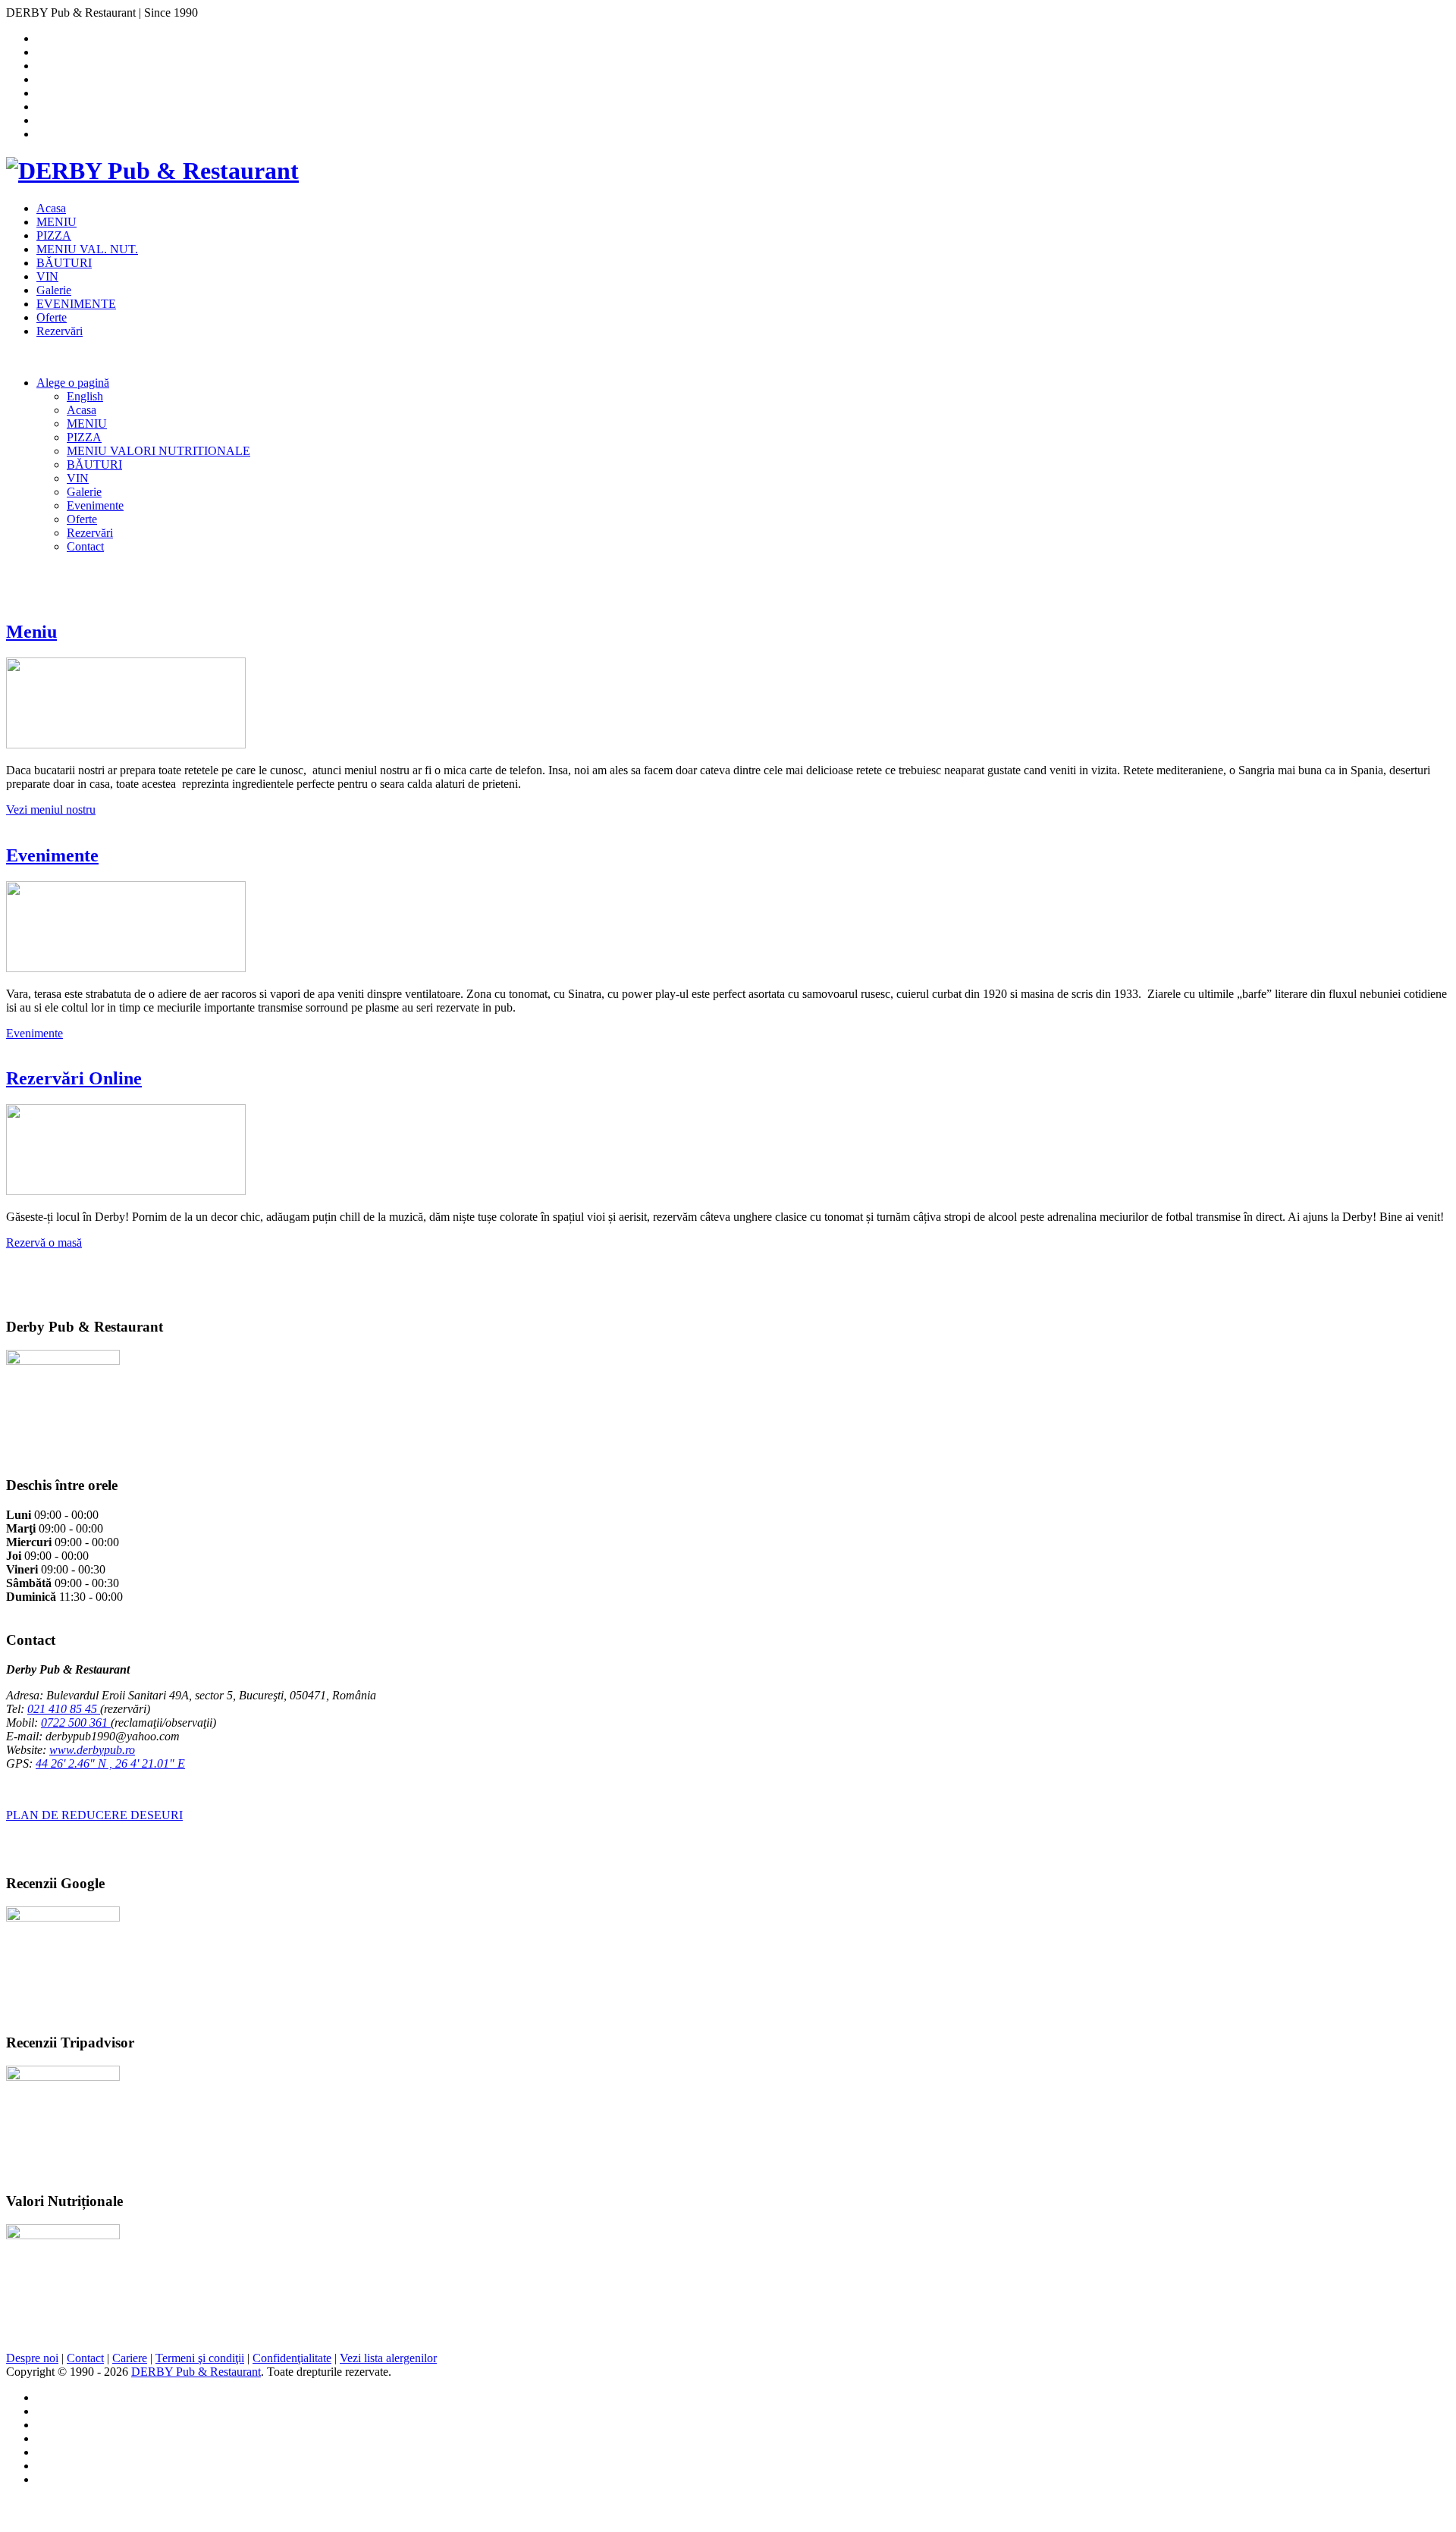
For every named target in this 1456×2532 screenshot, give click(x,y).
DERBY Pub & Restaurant (196, 2372)
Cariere (130, 2358)
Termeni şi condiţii (200, 2358)
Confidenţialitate (292, 2358)
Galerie (54, 290)
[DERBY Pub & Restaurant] (152, 171)
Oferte (52, 317)
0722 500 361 (76, 1723)
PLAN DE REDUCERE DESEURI (94, 1815)
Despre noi (32, 2358)
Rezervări (60, 331)
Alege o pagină (73, 383)
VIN (47, 276)
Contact (85, 546)
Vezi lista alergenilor (388, 2358)
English (85, 396)
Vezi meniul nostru (51, 809)
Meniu (31, 632)
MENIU (56, 222)
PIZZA (54, 235)
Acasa (51, 208)
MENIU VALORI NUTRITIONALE (158, 451)
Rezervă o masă (44, 1242)
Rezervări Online (74, 1078)
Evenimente (95, 505)
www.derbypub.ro (92, 1750)
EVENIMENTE (76, 304)
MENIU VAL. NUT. (87, 249)
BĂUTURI (64, 263)
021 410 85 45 (64, 1709)
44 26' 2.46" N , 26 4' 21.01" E (110, 1763)
